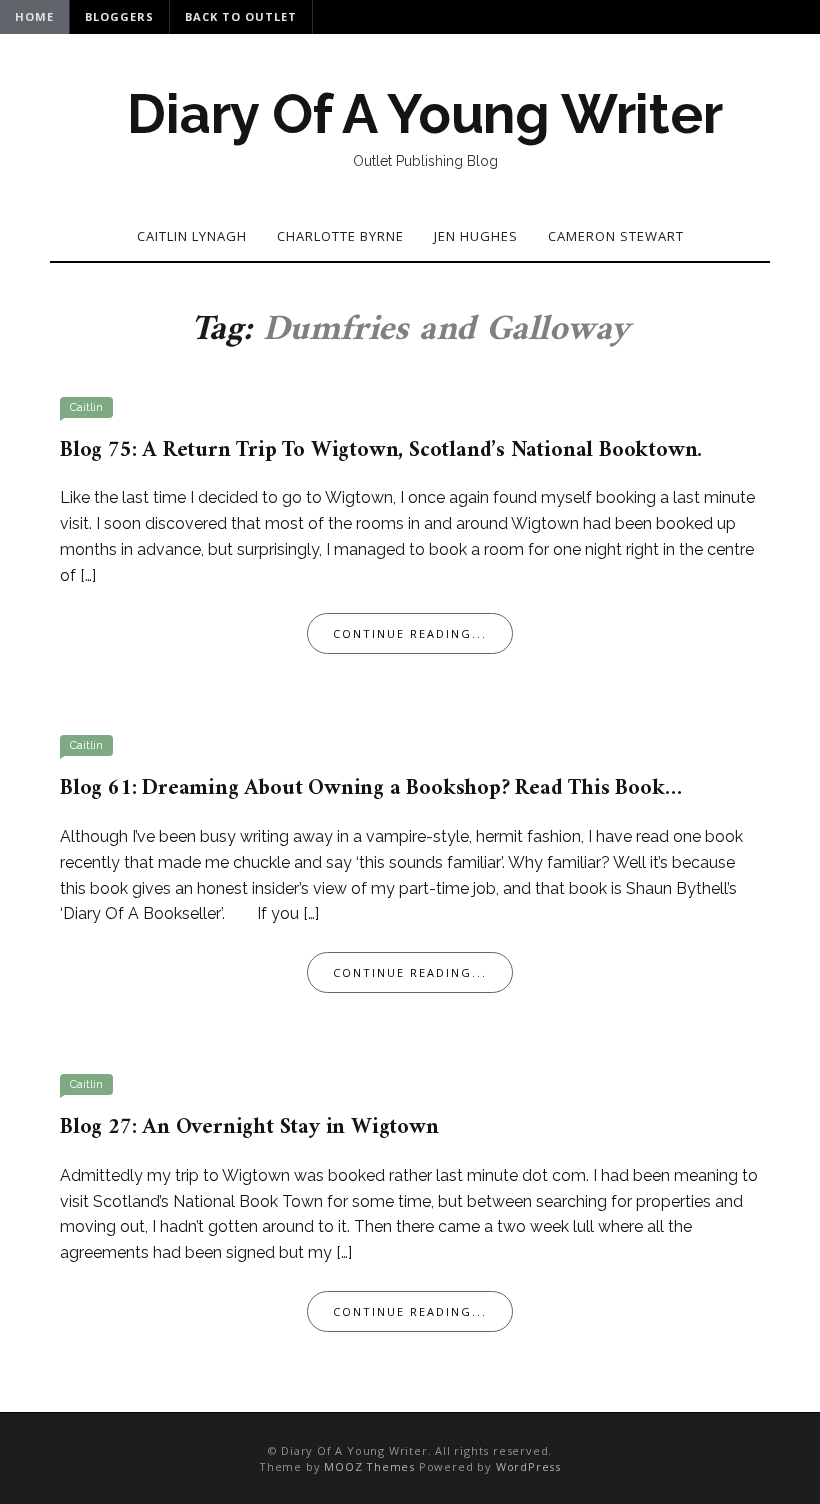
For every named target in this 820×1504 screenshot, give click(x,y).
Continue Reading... (410, 633)
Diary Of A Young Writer (424, 114)
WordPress (528, 1466)
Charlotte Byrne (340, 236)
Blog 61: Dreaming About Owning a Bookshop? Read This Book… (370, 788)
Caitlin (86, 407)
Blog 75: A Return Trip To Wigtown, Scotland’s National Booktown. (381, 450)
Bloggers (119, 16)
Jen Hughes (476, 236)
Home (34, 16)
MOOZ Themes (369, 1466)
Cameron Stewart (616, 236)
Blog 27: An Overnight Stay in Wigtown (249, 1127)
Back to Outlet (241, 16)
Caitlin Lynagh (192, 236)
